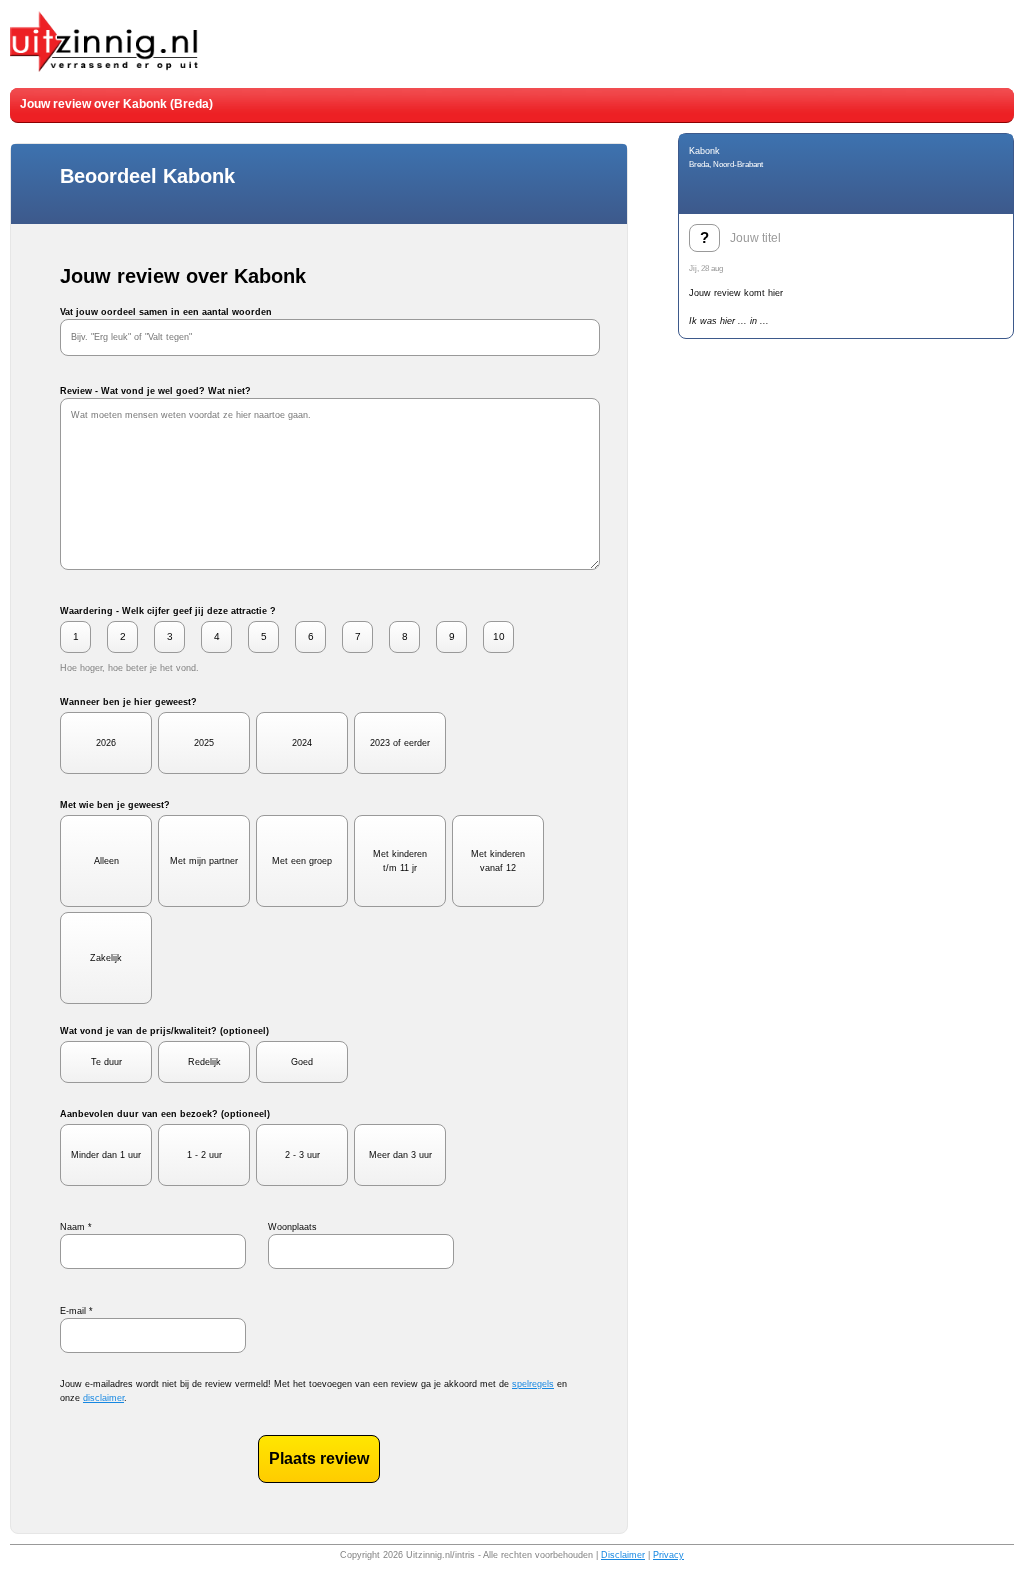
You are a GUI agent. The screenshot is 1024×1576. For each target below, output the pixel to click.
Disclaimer (623, 1555)
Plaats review (319, 1458)
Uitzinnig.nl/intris (440, 1555)
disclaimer (103, 1398)
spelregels (533, 1384)
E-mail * (76, 1311)
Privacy (668, 1555)
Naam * (76, 1227)
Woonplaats (292, 1227)
